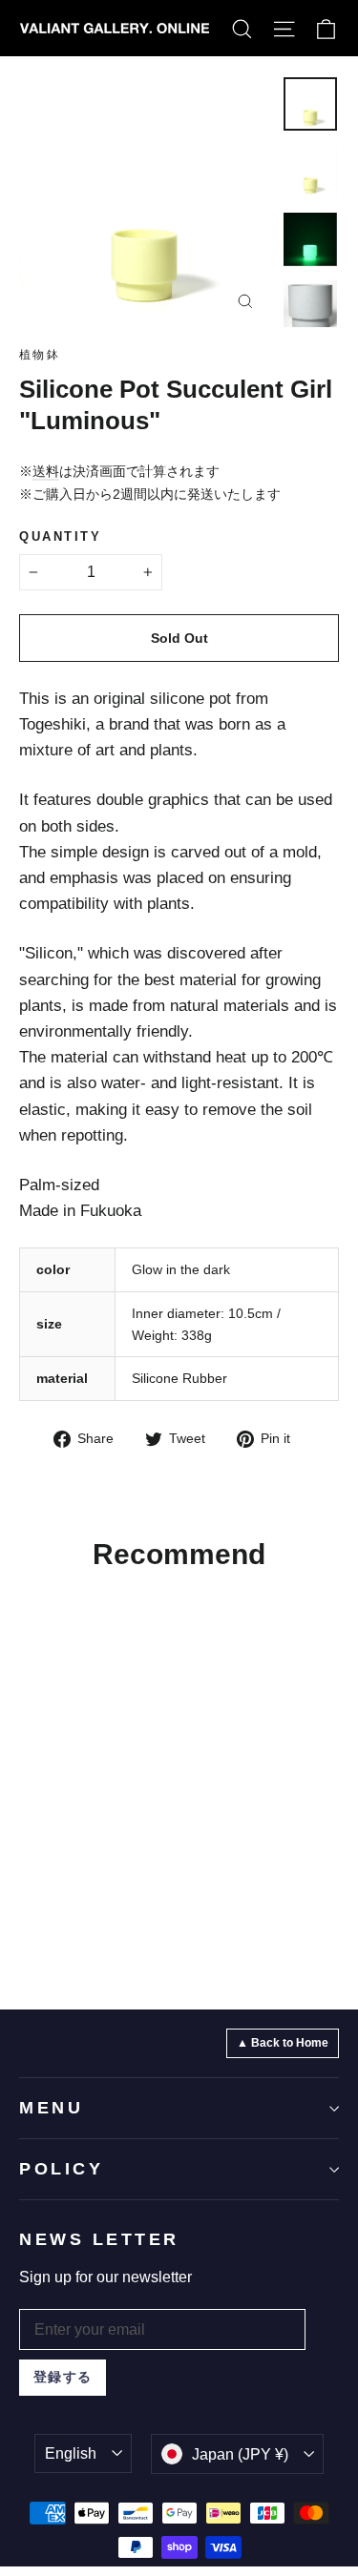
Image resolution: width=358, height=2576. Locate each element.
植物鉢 (40, 355)
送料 (46, 471)
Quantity (60, 536)
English (71, 2453)
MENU (51, 2108)
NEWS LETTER (99, 2239)
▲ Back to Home (283, 2043)
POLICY (61, 2169)
